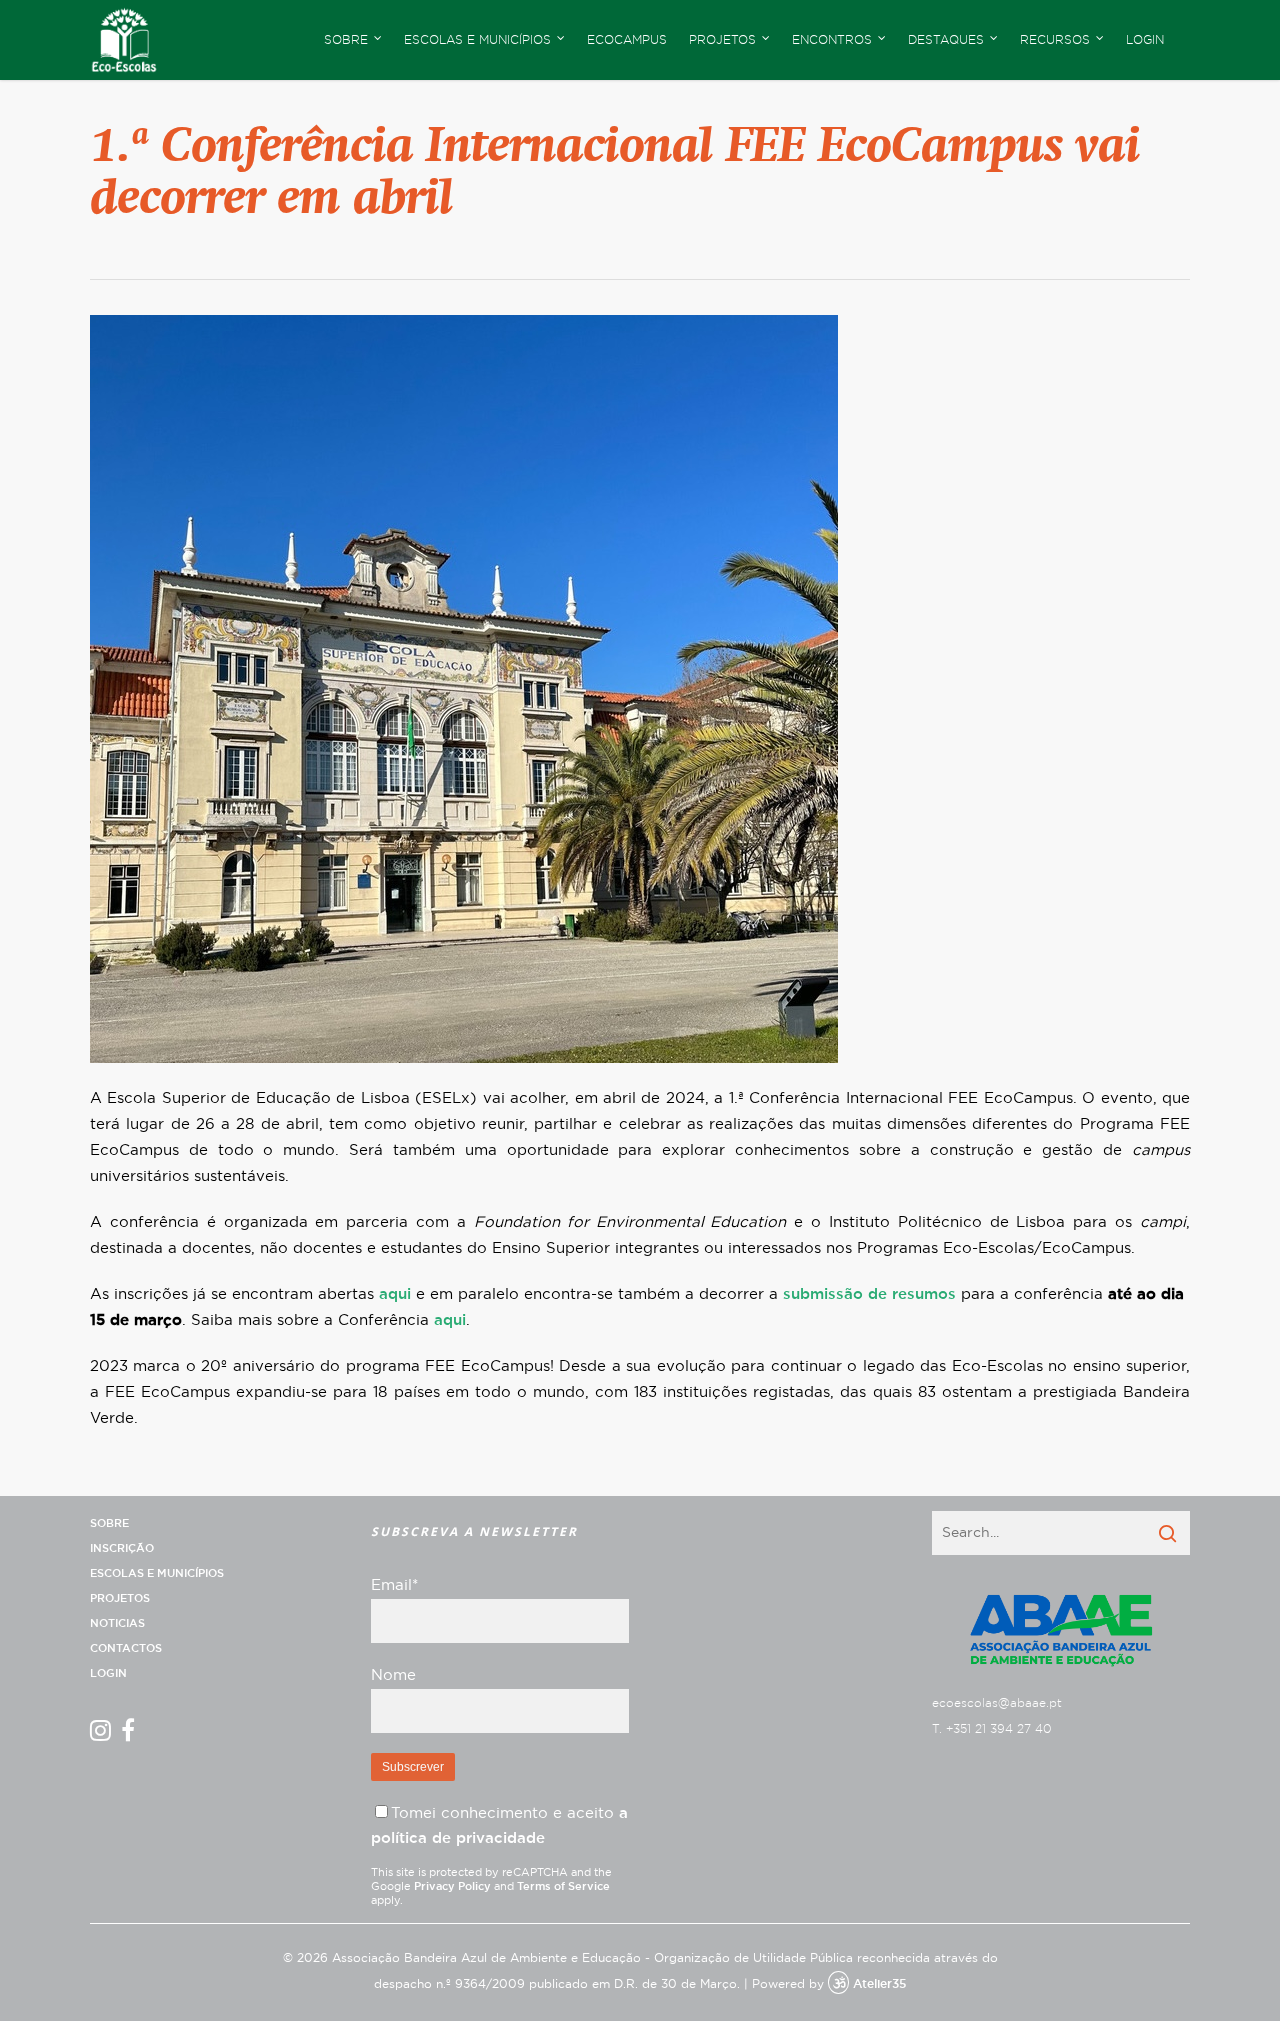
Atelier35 (879, 1984)
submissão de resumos (869, 1294)
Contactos (126, 1648)
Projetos (120, 1598)
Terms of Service (563, 1886)
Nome (393, 1675)
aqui (395, 1294)
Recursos (1055, 40)
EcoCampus (627, 40)
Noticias (117, 1623)
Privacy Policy (452, 1886)
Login (1145, 40)
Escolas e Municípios (157, 1573)
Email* (394, 1585)
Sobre (109, 1523)
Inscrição (122, 1548)
